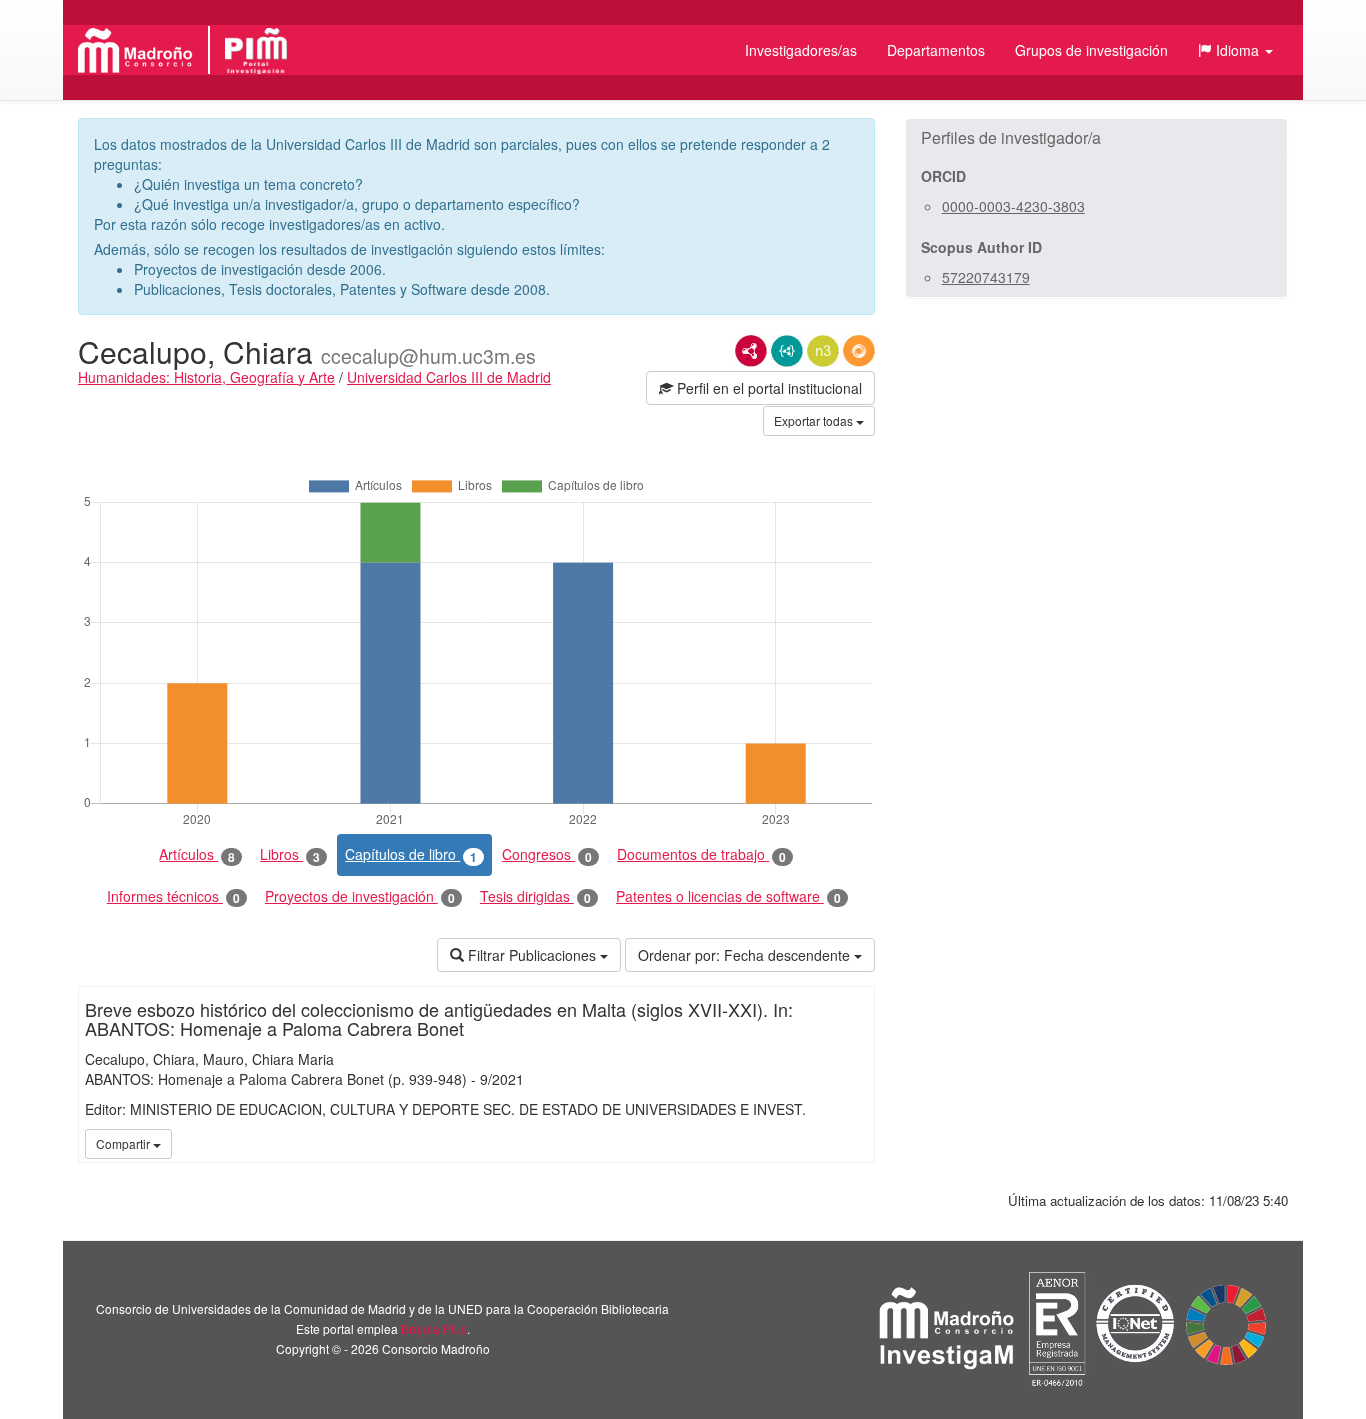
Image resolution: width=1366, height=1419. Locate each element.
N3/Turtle (823, 351)
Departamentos (936, 50)
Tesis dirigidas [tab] (535, 896)
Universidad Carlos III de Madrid (449, 377)
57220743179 (986, 277)
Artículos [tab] (197, 854)
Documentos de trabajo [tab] (701, 854)
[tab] (1096, 138)
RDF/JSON (859, 351)
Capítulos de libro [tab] (411, 854)
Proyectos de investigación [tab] (360, 896)
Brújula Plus (434, 1328)
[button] (1235, 50)
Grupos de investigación (1091, 50)
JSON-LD (787, 351)
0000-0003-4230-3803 (1013, 206)
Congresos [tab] (547, 854)
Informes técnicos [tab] (173, 896)
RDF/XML (751, 351)
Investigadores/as (801, 50)
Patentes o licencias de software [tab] (728, 896)
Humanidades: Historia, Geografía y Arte (206, 377)
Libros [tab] (290, 854)
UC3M (856, 1143)
